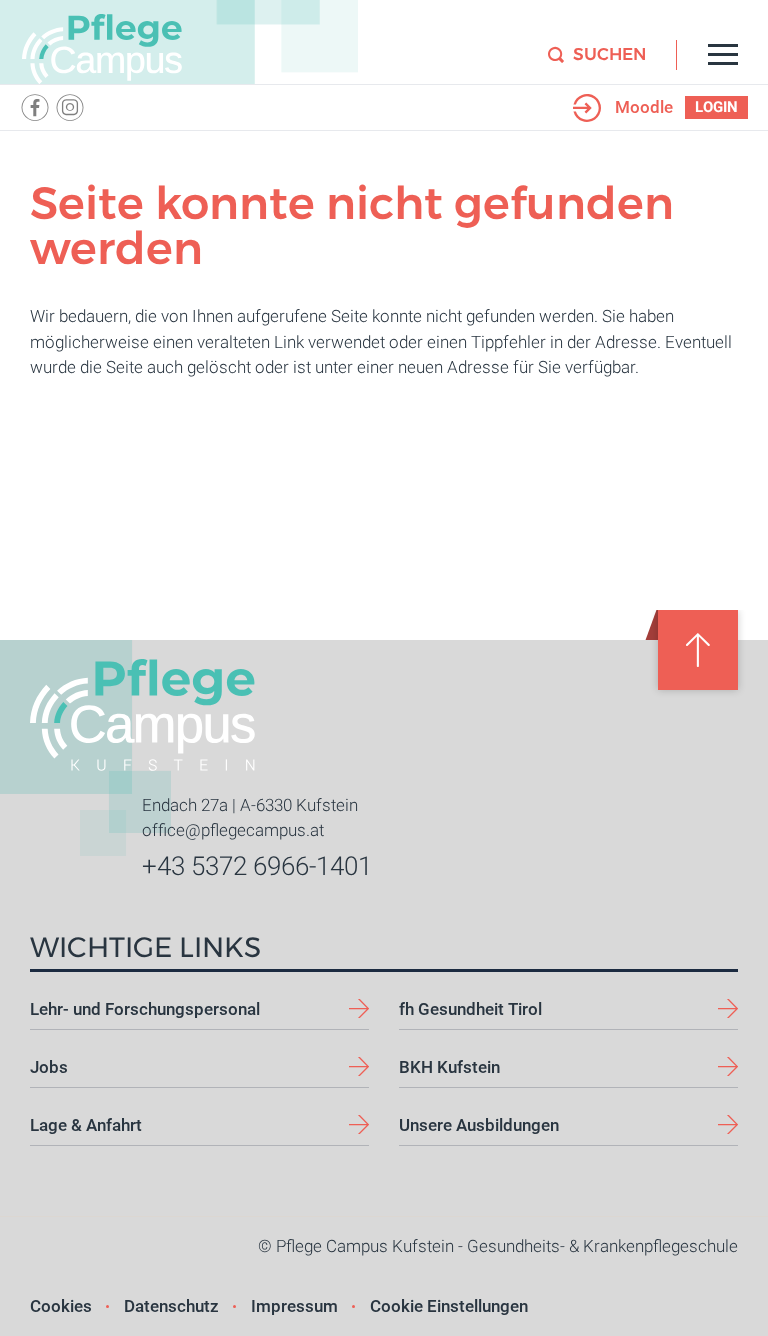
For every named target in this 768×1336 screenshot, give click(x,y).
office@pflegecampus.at (233, 830)
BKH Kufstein (449, 1067)
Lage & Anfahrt (86, 1125)
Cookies (61, 1306)
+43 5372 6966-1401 (257, 866)
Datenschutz (171, 1306)
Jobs (49, 1067)
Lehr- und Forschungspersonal (145, 1009)
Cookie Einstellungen (449, 1306)
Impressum (294, 1306)
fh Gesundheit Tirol (470, 1009)
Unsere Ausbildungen (479, 1125)
